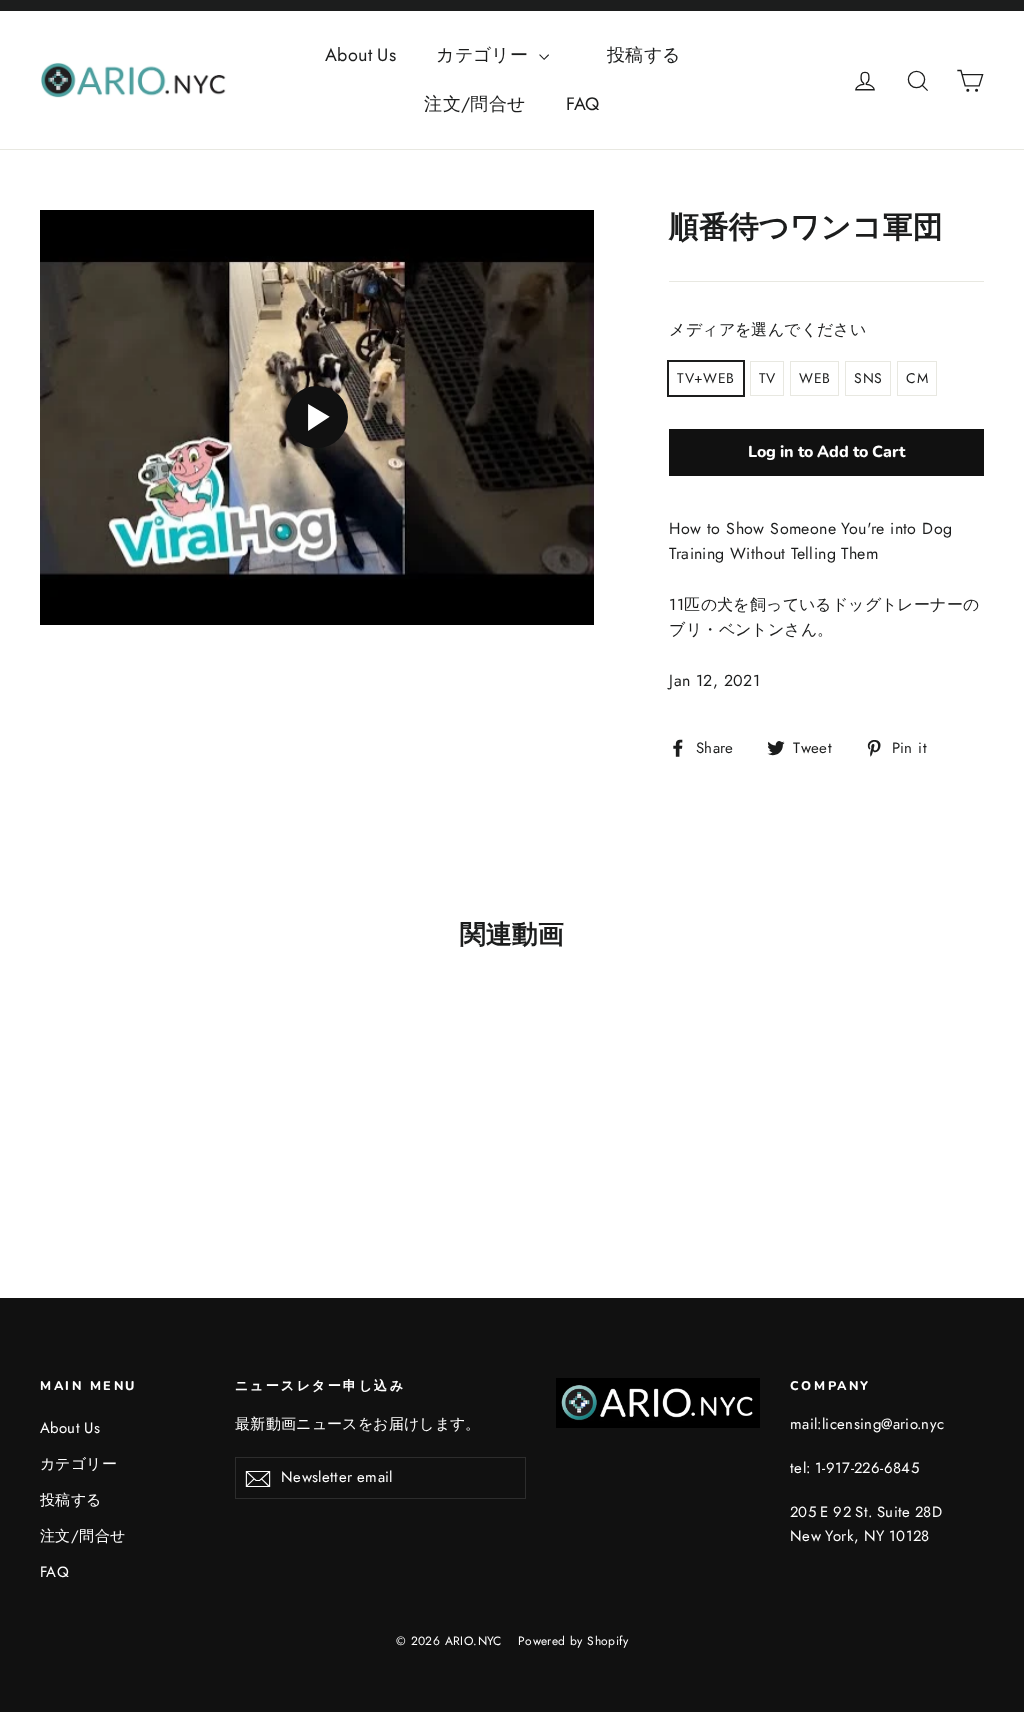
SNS (868, 378)
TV (767, 378)
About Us (360, 55)
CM (917, 378)
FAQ (583, 104)
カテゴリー (484, 55)
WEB (814, 378)
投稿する (662, 55)
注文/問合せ (474, 104)
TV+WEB (705, 378)
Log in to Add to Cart (826, 452)
